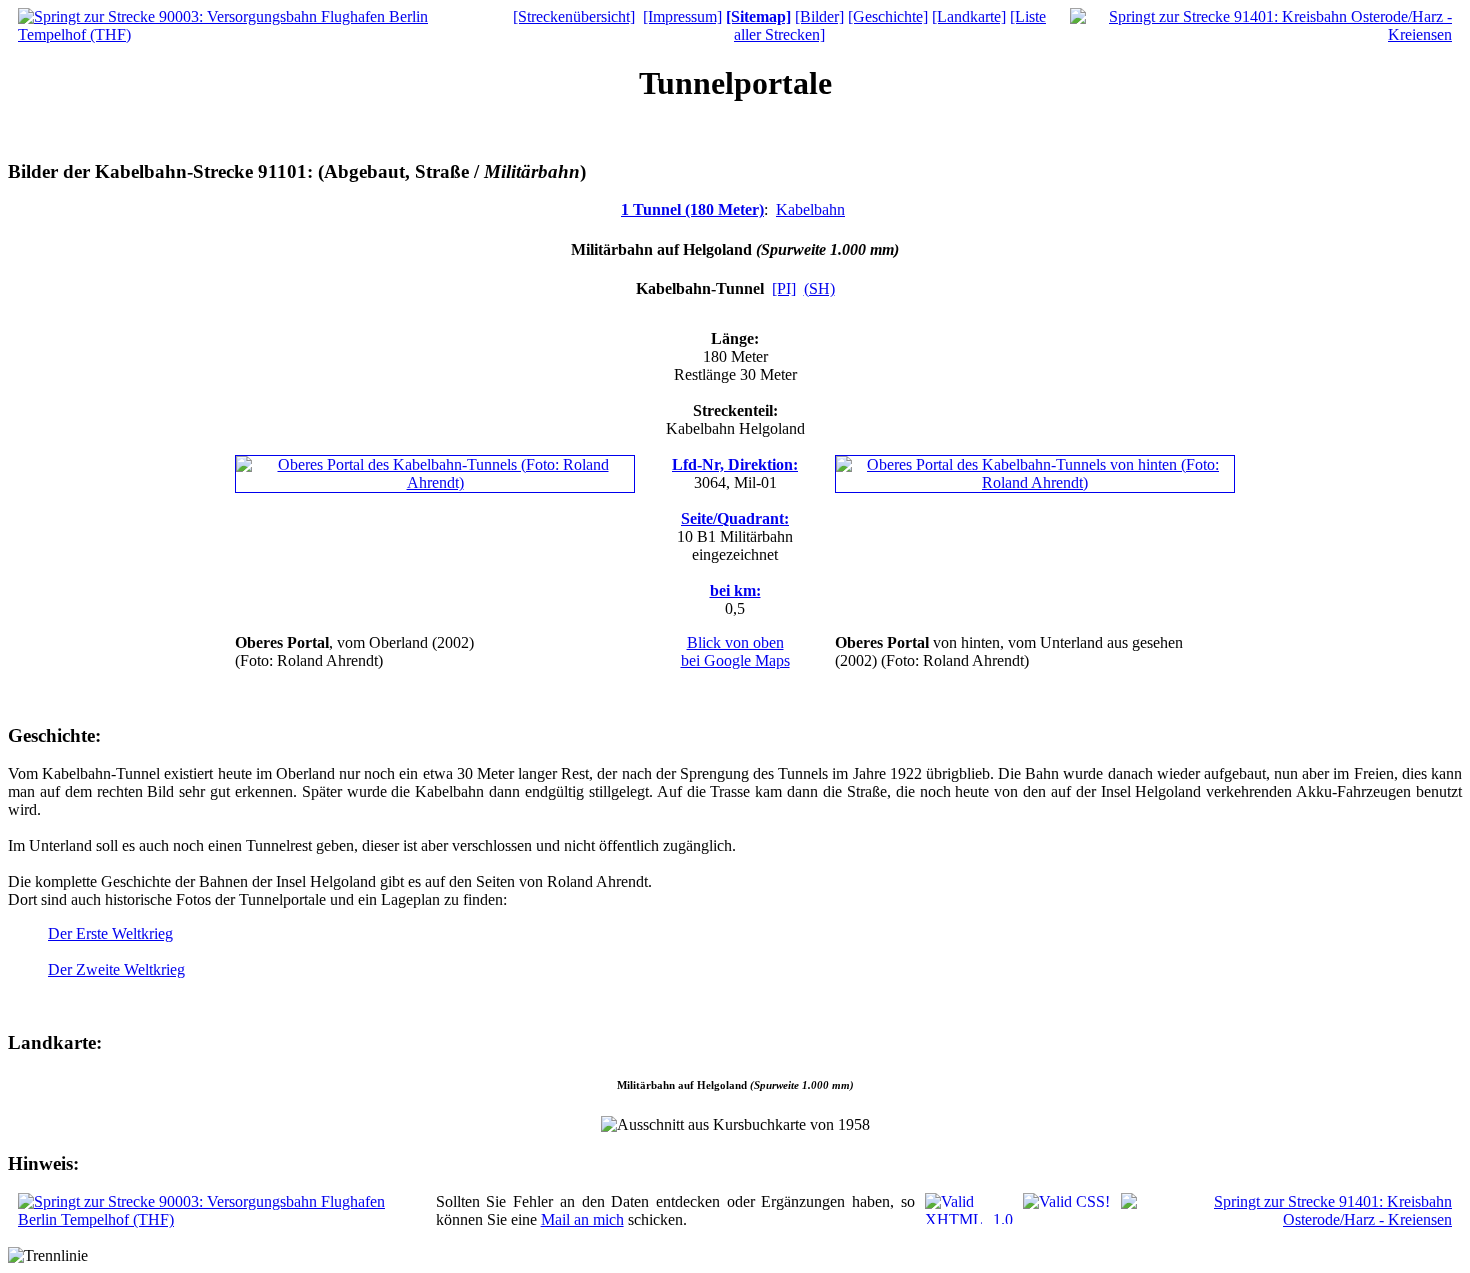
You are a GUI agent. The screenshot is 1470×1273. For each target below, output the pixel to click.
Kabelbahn (810, 209)
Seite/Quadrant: (735, 518)
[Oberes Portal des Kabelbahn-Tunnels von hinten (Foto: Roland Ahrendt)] (1035, 482)
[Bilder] (819, 16)
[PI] (784, 288)
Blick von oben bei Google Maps (735, 651)
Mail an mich (582, 1219)
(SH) (819, 288)
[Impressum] (682, 16)
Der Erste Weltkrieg (110, 933)
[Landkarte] (969, 16)
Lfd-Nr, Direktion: (735, 464)
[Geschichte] (888, 16)
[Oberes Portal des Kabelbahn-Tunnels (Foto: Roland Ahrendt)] (435, 482)
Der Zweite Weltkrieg (116, 969)
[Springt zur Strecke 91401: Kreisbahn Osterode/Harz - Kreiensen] (1261, 34)
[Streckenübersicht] (574, 16)
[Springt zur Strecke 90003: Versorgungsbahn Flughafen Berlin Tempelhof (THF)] (253, 34)
